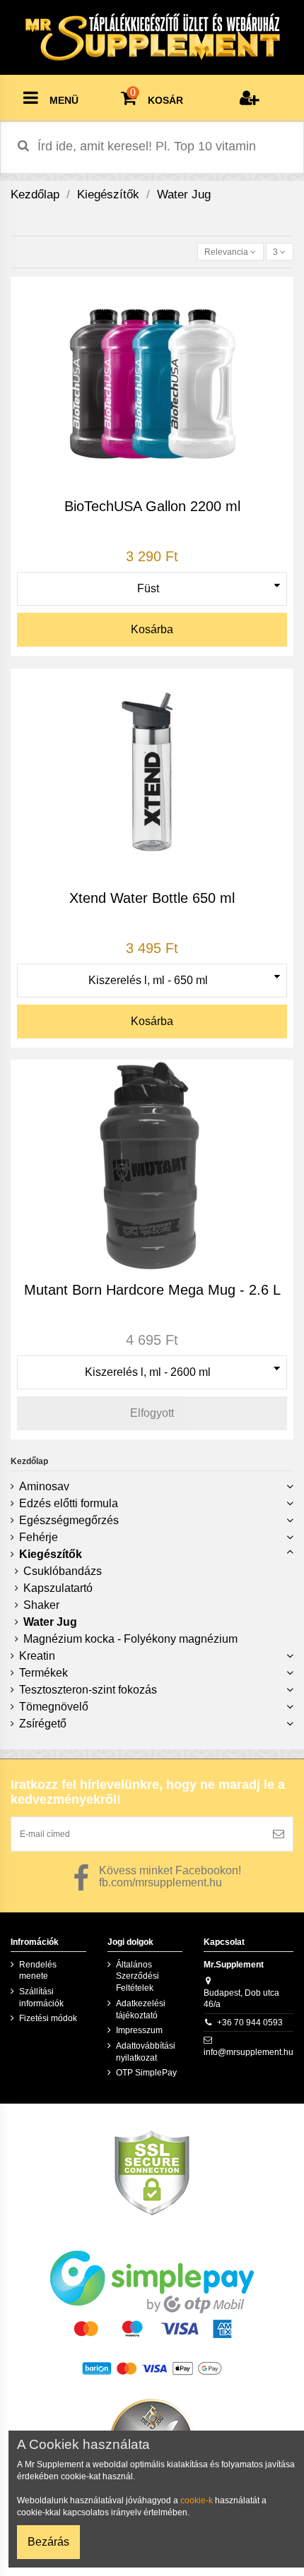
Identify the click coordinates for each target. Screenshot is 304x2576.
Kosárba (152, 629)
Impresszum (139, 2030)
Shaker (41, 1605)
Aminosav (44, 1486)
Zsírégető (43, 1724)
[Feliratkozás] (279, 1834)
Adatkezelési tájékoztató (141, 2009)
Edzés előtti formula (69, 1503)
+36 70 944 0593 (250, 2023)
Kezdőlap (29, 1461)
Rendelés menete (38, 1971)
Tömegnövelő (54, 1707)
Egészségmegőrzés (69, 1520)
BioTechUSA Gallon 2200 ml (152, 506)
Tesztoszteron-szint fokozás (88, 1690)
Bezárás (48, 2542)
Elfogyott (152, 1413)
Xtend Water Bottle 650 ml (152, 898)
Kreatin (37, 1656)
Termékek (43, 1673)
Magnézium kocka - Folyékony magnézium (130, 1639)
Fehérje (39, 1537)
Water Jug (50, 1622)
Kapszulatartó (58, 1588)
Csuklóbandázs (63, 1571)
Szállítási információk (41, 1997)
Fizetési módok (48, 2018)
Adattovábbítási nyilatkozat (146, 2052)
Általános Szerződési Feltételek (138, 1977)
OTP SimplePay (146, 2073)
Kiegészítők (51, 1554)
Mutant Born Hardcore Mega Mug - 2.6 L (152, 1290)
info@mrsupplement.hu (249, 2052)
